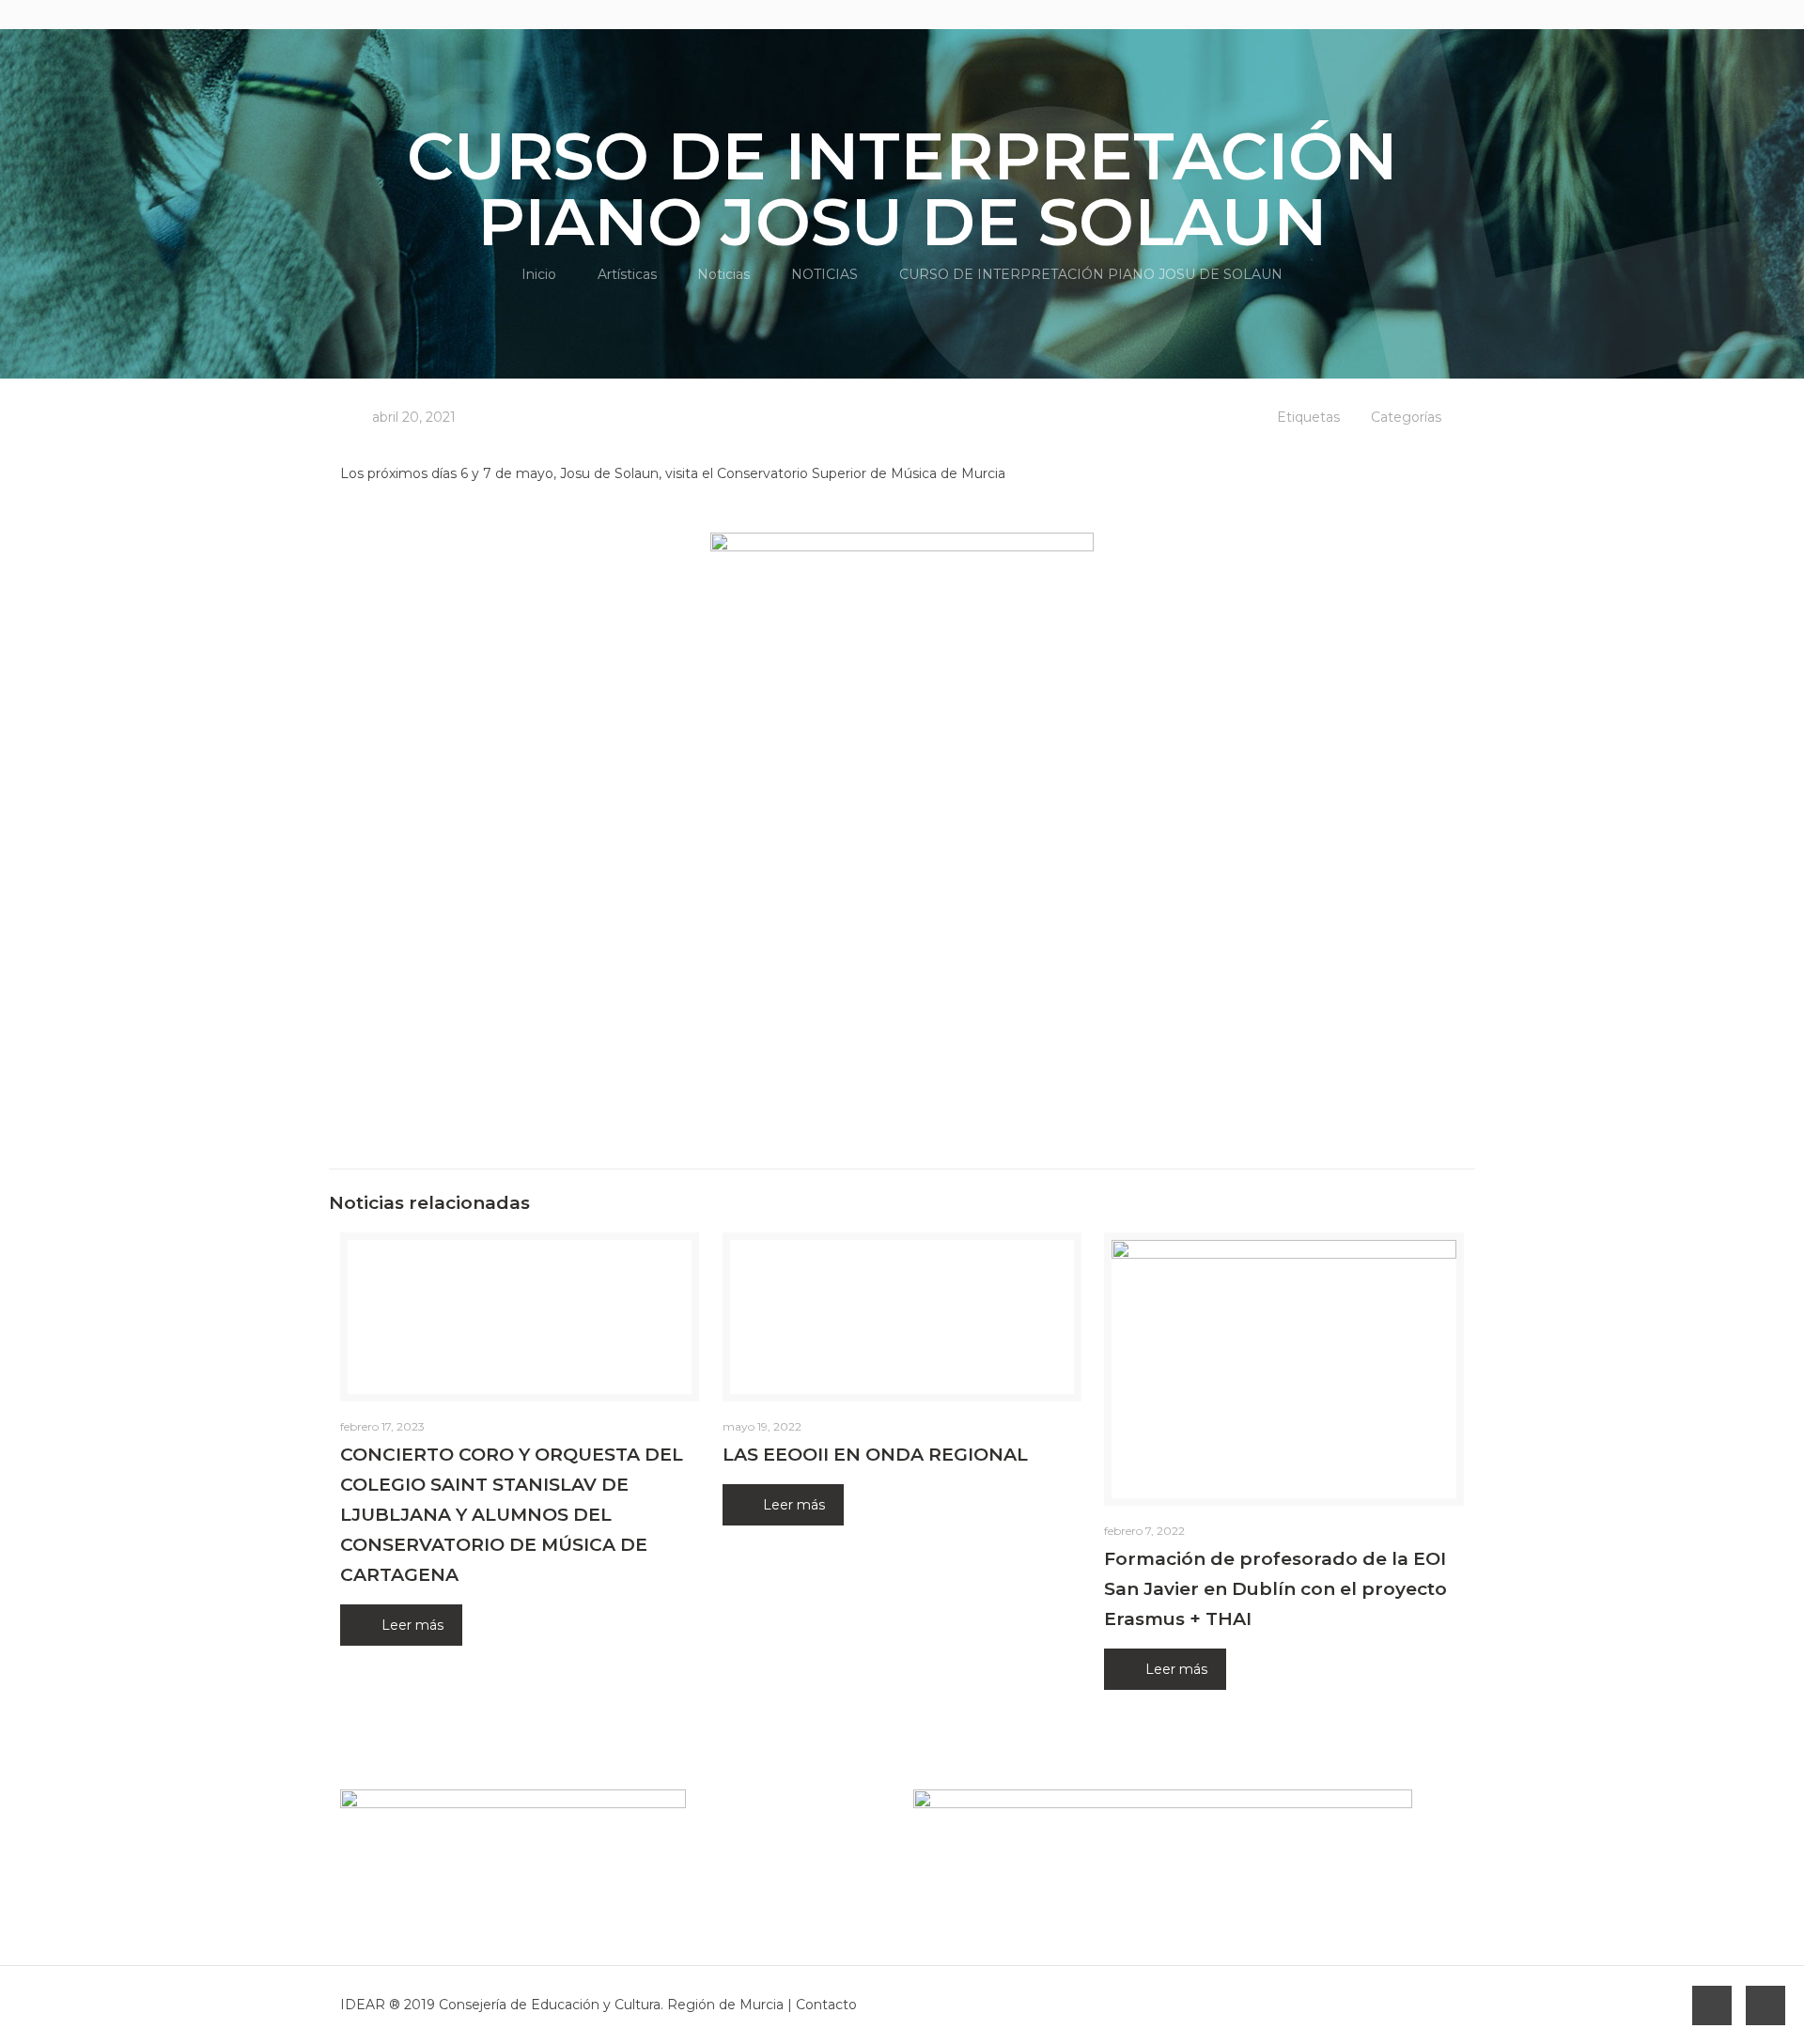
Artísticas (627, 274)
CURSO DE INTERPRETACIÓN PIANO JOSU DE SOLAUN (1091, 274)
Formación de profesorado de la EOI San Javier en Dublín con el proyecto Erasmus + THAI (1275, 1589)
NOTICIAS (824, 274)
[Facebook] (1403, 14)
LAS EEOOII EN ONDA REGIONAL (875, 1455)
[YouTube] (1429, 14)
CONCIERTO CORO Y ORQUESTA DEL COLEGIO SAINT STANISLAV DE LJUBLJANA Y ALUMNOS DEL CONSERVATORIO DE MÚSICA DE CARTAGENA (512, 1515)
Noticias (723, 274)
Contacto (826, 2005)
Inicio (539, 274)
